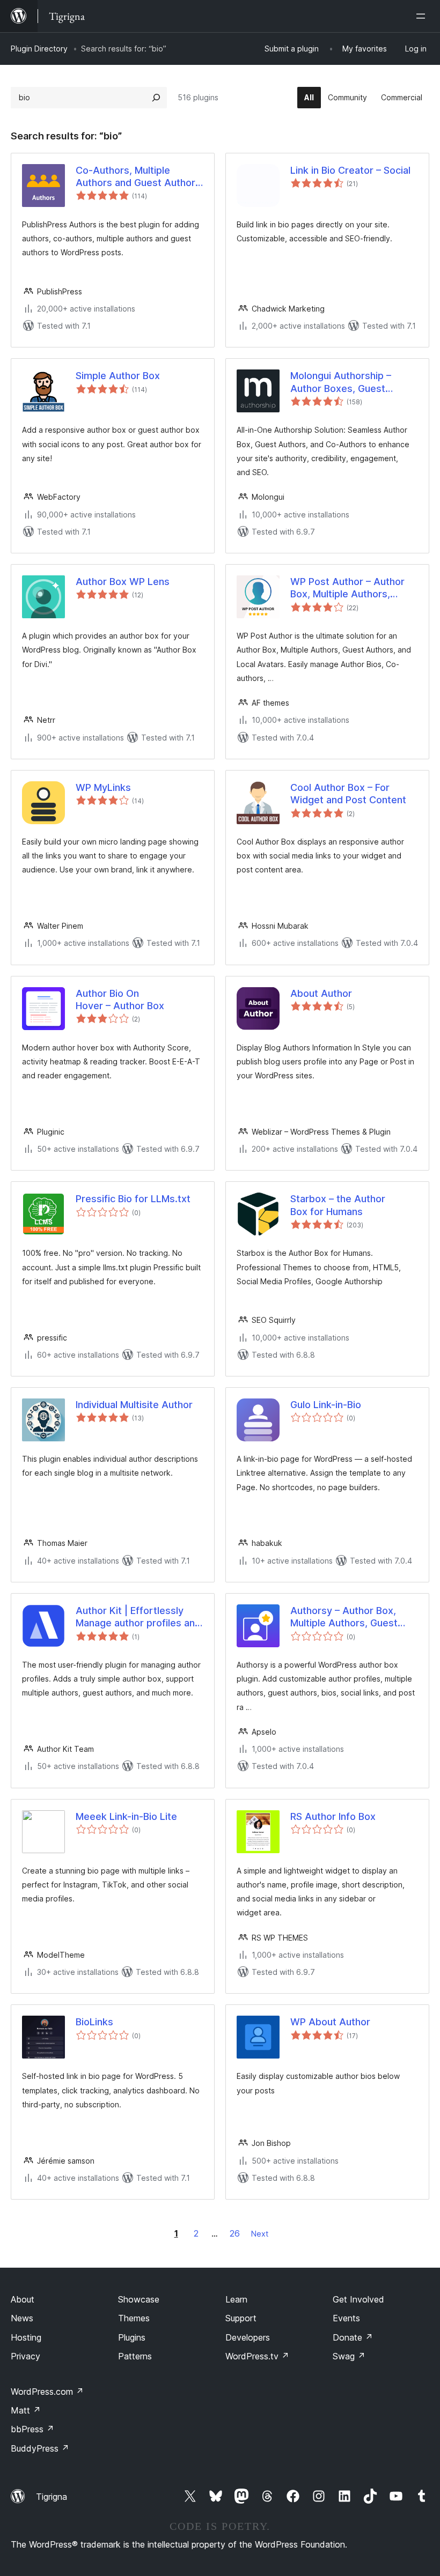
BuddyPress (40, 2448)
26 (235, 2233)
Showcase (139, 2299)
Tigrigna (52, 2497)
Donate (353, 2337)
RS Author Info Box (333, 1816)
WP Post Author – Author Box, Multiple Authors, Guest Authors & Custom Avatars (347, 588)
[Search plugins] (156, 98)
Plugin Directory (39, 49)
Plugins (132, 2337)
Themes (134, 2318)
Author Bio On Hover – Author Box (120, 1000)
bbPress (32, 2429)
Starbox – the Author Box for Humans (338, 1205)
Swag (349, 2356)
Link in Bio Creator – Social (350, 170)
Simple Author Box (118, 376)
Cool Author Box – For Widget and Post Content (348, 794)
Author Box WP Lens (123, 582)
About (23, 2299)
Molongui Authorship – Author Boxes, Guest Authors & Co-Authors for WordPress (349, 382)
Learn (236, 2299)
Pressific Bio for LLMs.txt (133, 1199)
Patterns (135, 2356)
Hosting (26, 2337)
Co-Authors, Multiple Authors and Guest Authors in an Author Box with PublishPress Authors (138, 177)
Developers (248, 2337)
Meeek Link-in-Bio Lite (126, 1816)
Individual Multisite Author (134, 1405)
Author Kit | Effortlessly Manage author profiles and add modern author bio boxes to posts (138, 1617)
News (22, 2318)
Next (260, 2234)
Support (241, 2318)
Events (346, 2318)
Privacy (25, 2356)
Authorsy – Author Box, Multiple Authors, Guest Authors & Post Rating (344, 1617)
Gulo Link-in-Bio (326, 1405)
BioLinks (94, 2022)
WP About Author (330, 2022)
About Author (321, 993)
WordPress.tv (257, 2356)
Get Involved (358, 2299)
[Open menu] (423, 16)
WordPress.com (47, 2392)
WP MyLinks (103, 787)
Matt (26, 2410)
